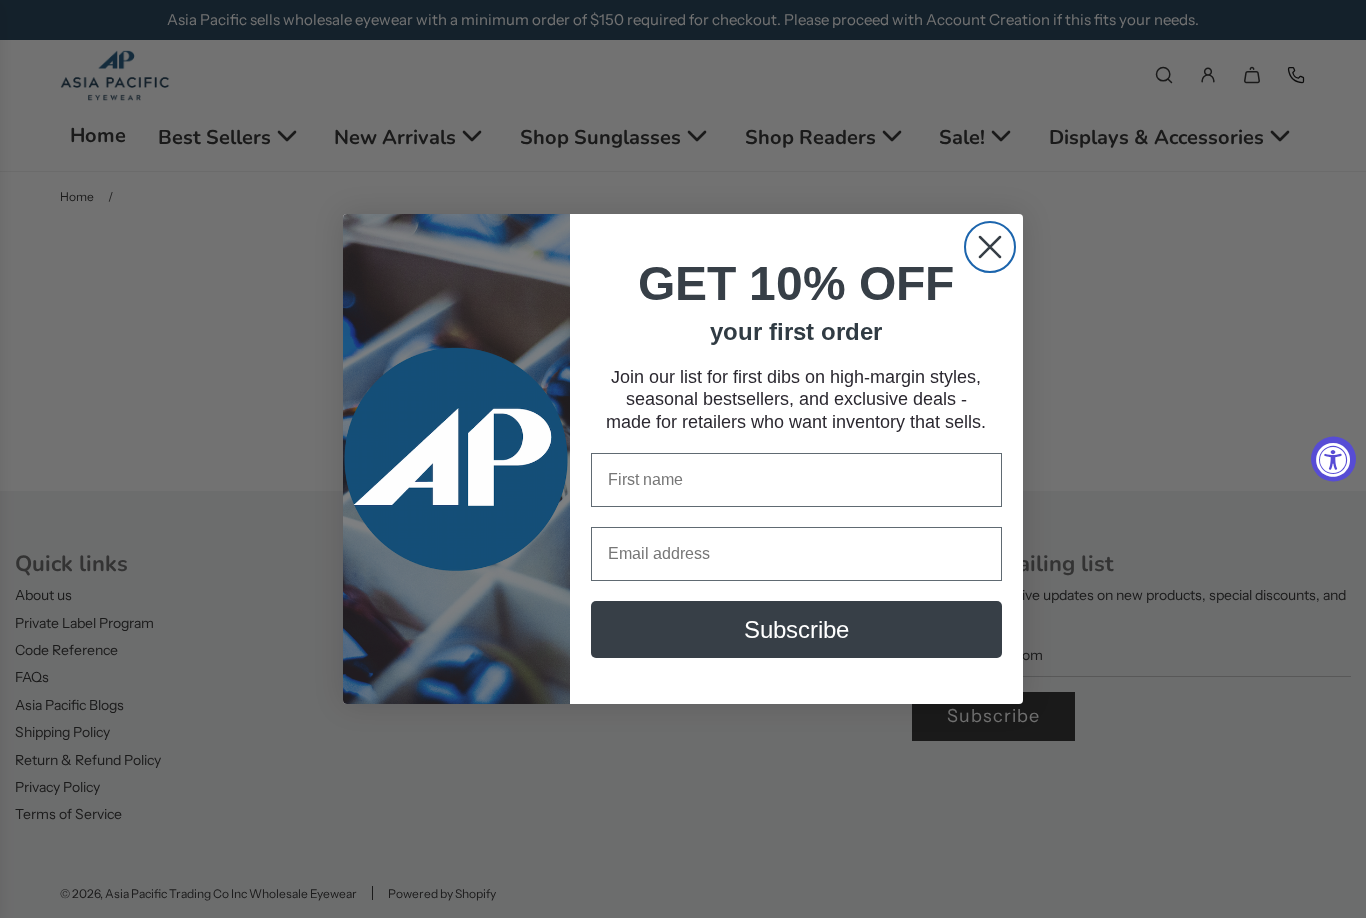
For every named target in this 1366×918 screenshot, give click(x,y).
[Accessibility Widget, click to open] (1333, 459)
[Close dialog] (990, 247)
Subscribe (796, 629)
